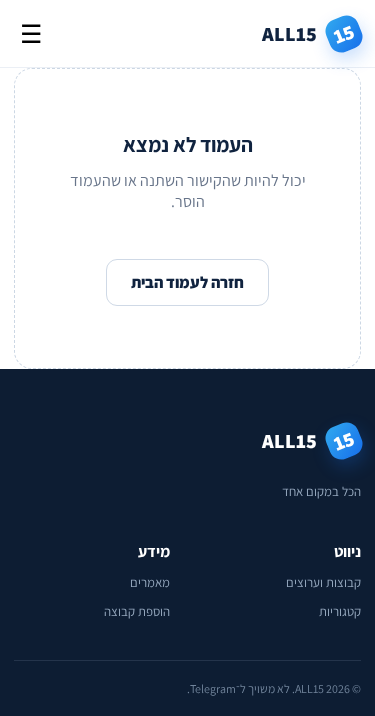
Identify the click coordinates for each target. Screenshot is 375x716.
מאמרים (150, 582)
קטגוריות (340, 611)
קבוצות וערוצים (323, 582)
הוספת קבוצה (137, 611)
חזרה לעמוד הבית (187, 282)
